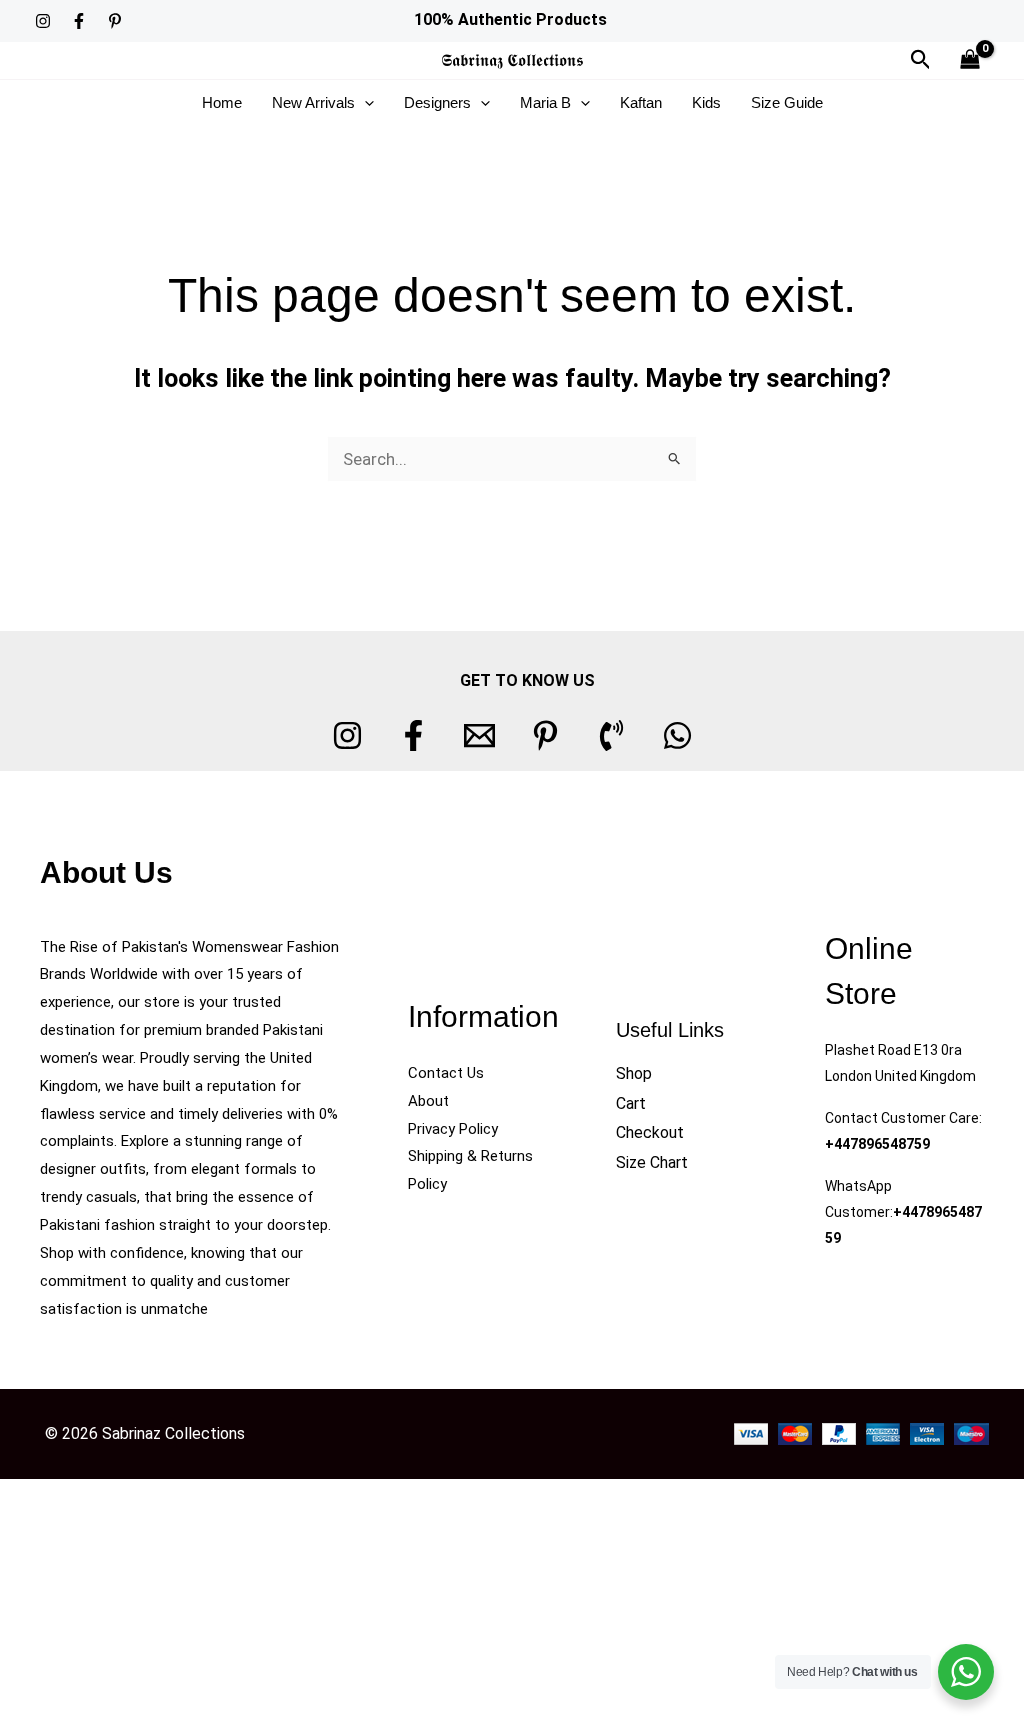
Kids (706, 102)
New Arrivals (313, 102)
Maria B (545, 102)
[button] (921, 60)
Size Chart (652, 1162)
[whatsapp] (677, 735)
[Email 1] (479, 735)
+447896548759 (877, 1144)
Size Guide (787, 102)
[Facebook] (79, 21)
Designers (437, 102)
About (428, 1101)
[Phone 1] (611, 735)
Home (222, 102)
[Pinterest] (115, 21)
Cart (631, 1103)
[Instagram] (43, 21)
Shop (634, 1073)
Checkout (650, 1132)
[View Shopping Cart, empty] (970, 60)
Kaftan (641, 102)
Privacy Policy (453, 1129)
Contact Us (446, 1073)
